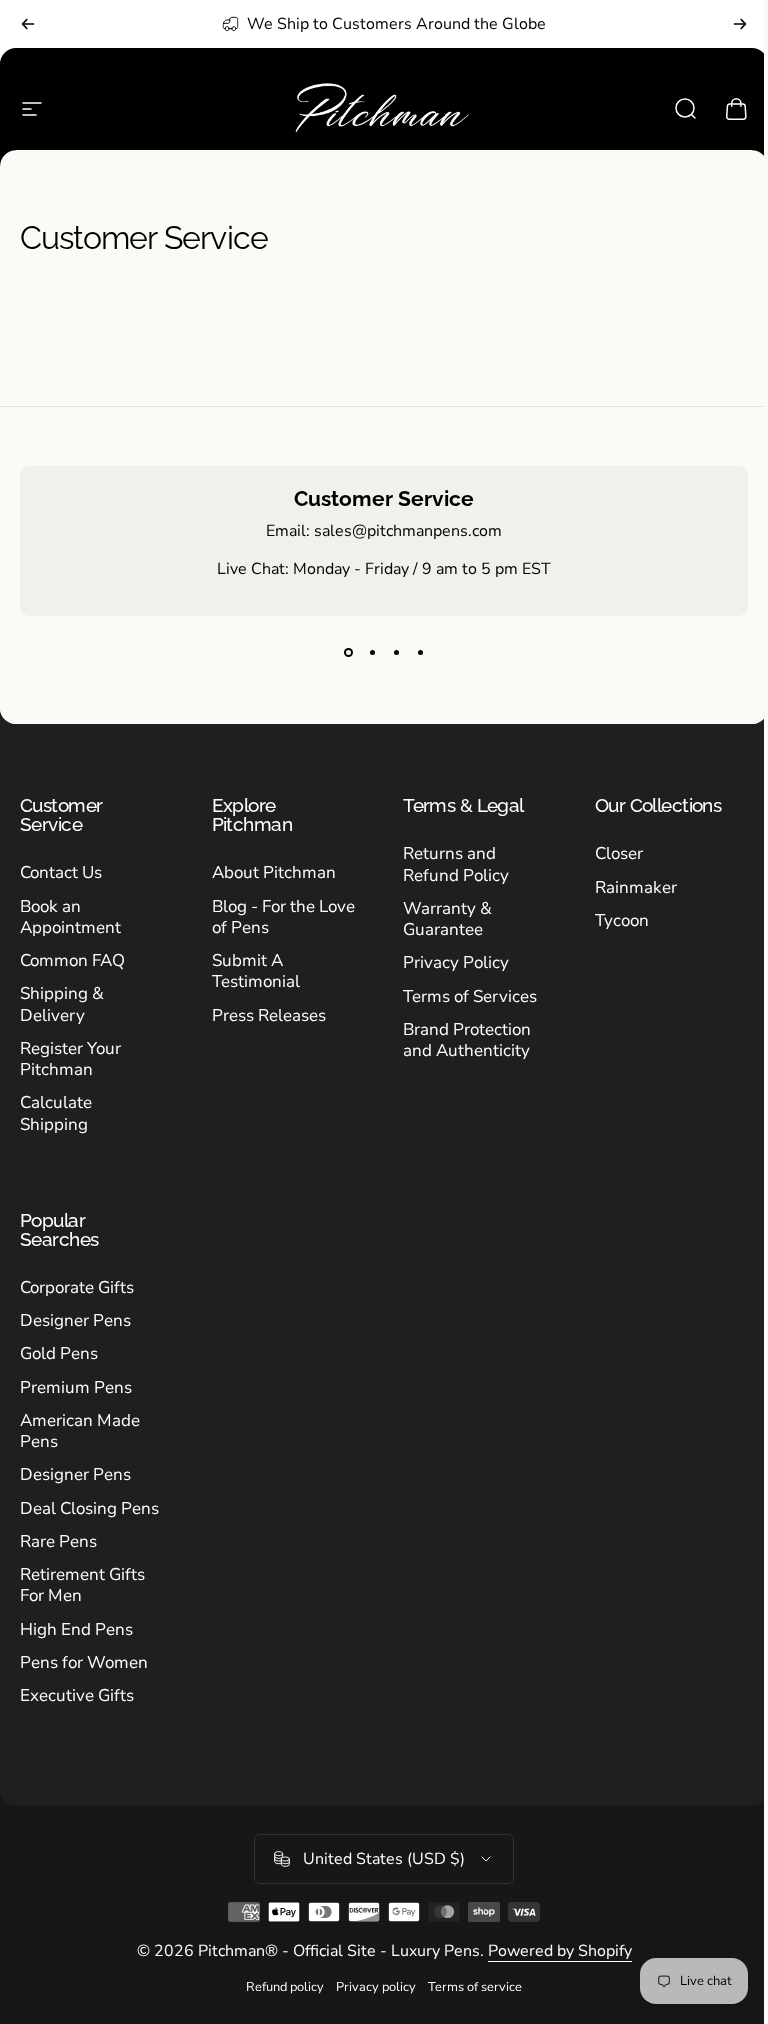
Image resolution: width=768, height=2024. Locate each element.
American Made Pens (80, 1431)
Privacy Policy (456, 962)
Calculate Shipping (56, 1113)
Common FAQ (72, 960)
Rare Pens (58, 1541)
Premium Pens (76, 1387)
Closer (619, 853)
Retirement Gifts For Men (82, 1585)
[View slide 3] (396, 652)
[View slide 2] (372, 652)
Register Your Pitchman (70, 1059)
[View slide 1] (348, 652)
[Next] (740, 24)
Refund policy (285, 1987)
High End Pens (76, 1629)
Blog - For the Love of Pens (283, 917)
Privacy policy (376, 1987)
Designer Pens (75, 1320)
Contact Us (61, 872)
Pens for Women (84, 1662)
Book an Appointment (70, 917)
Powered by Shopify (560, 1951)
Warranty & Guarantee (447, 919)
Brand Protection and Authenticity (467, 1040)
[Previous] (28, 24)
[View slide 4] (420, 652)
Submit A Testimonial (256, 971)
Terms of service (475, 1987)
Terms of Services (470, 996)
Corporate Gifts (77, 1287)
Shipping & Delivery (62, 1004)
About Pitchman (274, 872)
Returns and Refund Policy (456, 864)
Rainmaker (636, 887)
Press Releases (269, 1015)
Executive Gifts (77, 1695)
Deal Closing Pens (89, 1508)
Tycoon (622, 920)
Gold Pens (59, 1353)
